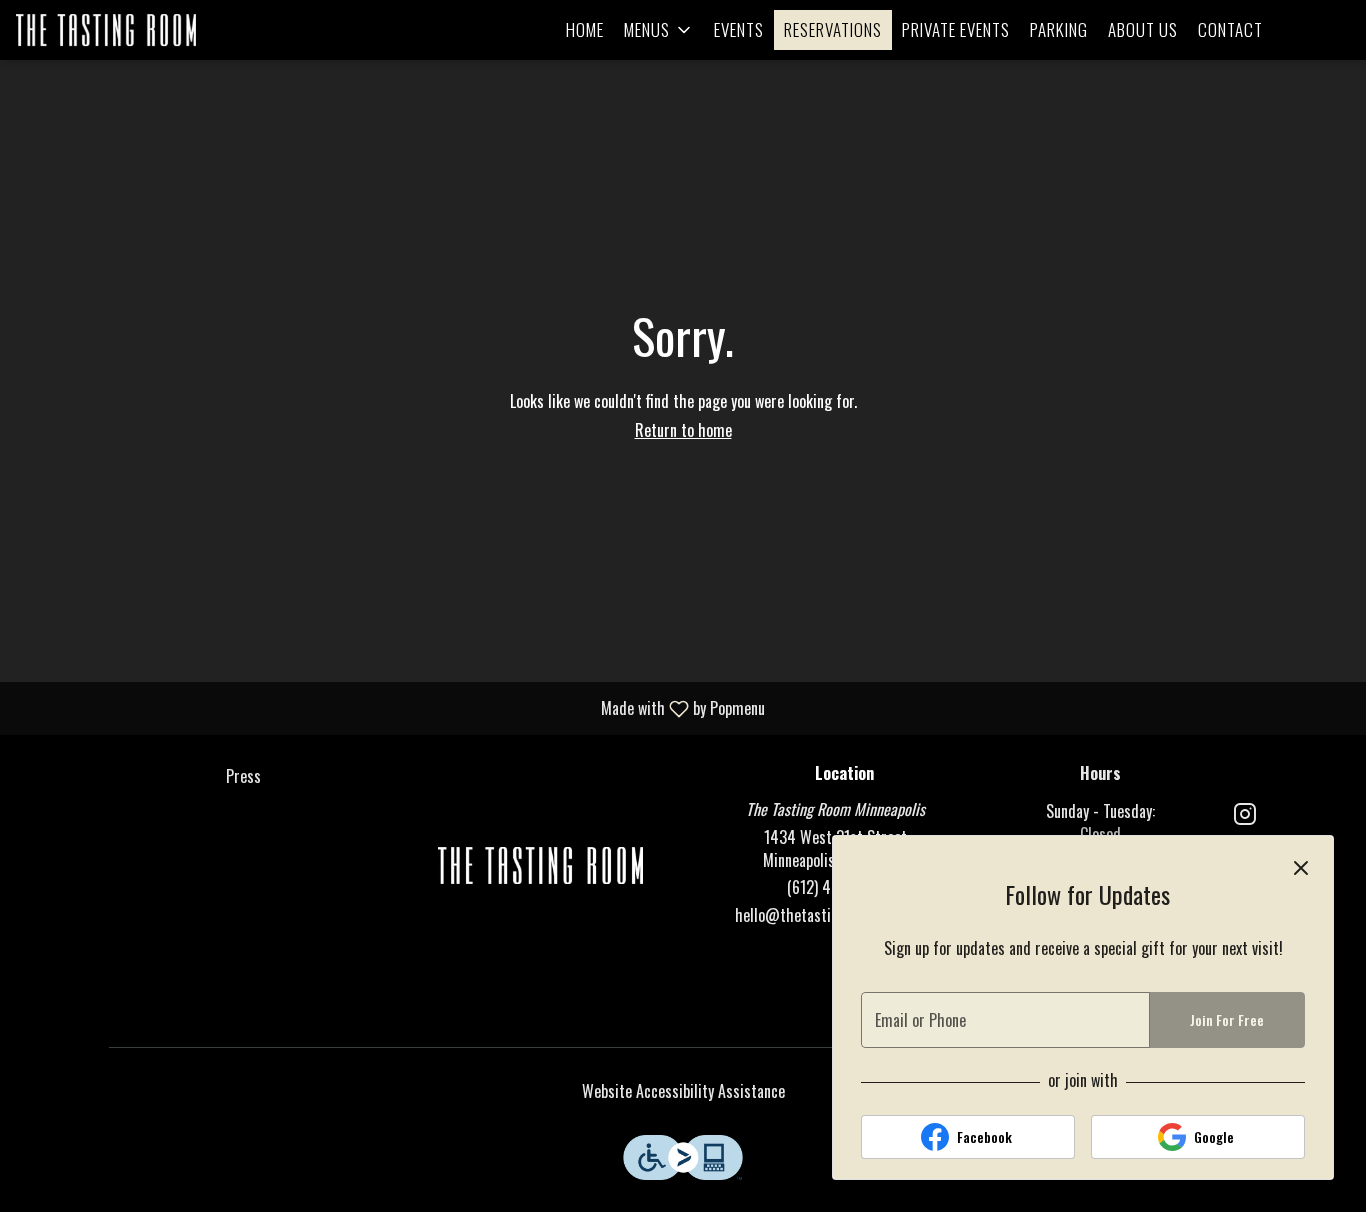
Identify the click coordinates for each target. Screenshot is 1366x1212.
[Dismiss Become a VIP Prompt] (1301, 868)
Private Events (956, 29)
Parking (1059, 29)
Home (585, 29)
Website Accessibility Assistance (683, 1091)
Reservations (833, 29)
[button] (659, 30)
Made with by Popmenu (390, 707)
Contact (1230, 29)
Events (739, 29)
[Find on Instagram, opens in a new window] (1245, 815)
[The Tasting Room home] (106, 30)
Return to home (683, 430)
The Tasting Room (541, 865)
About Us (1143, 29)
